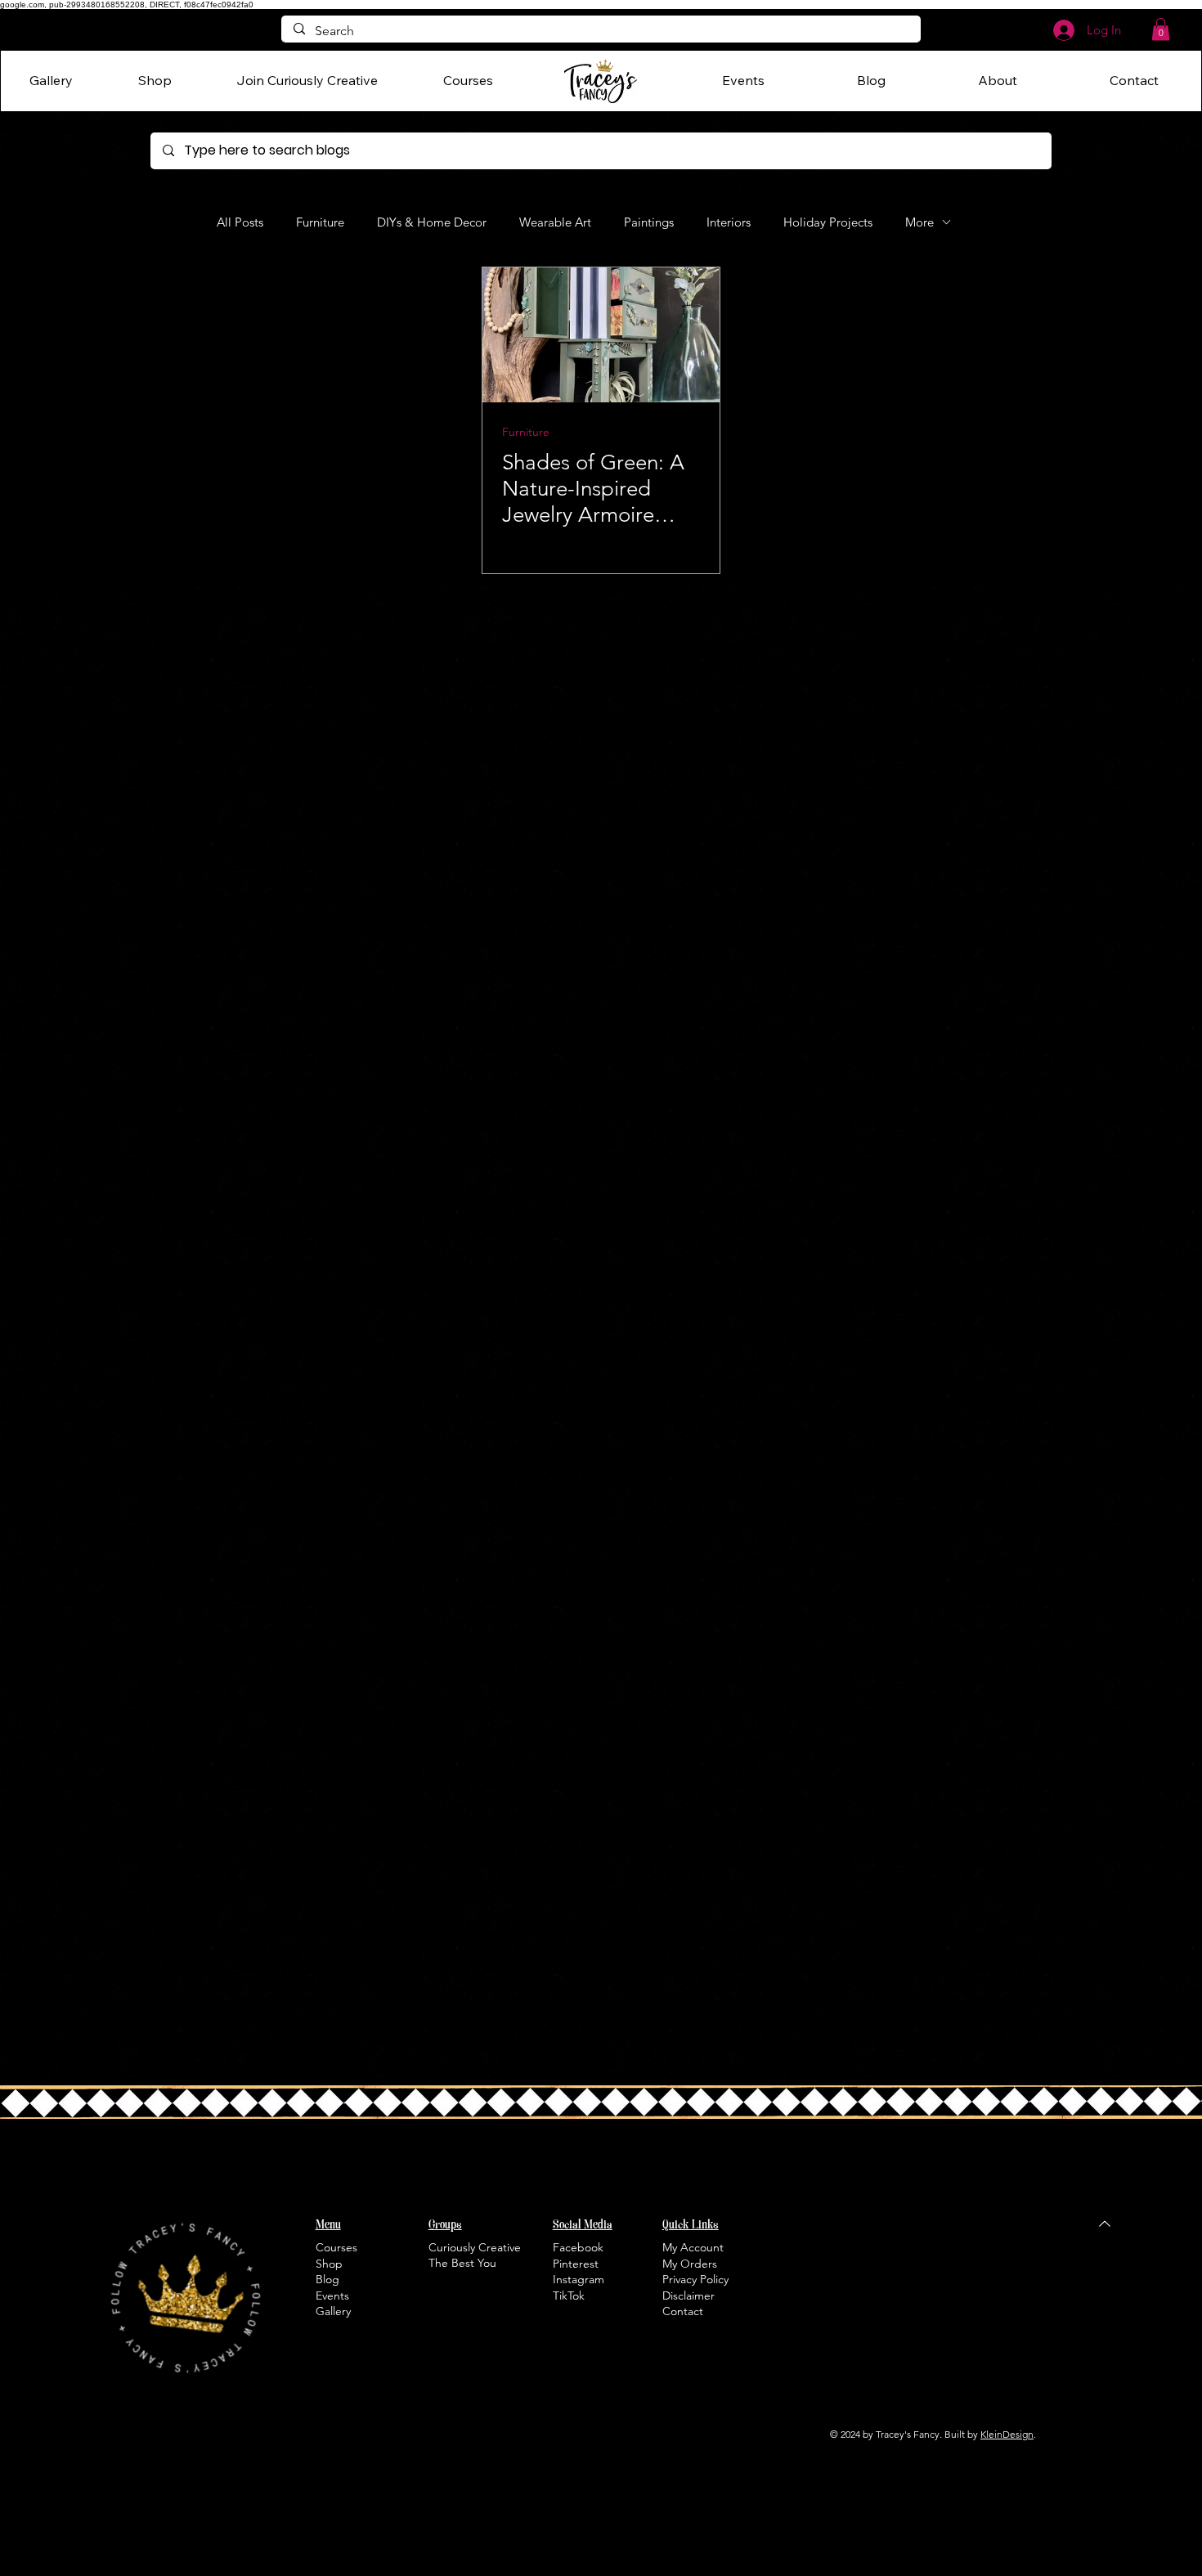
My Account (693, 2247)
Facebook (578, 2247)
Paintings (649, 222)
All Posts (240, 222)
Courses (336, 2247)
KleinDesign (1007, 2434)
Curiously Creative (475, 2247)
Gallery (333, 2311)
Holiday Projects (828, 222)
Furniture (320, 222)
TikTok (569, 2296)
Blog (327, 2279)
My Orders (690, 2264)
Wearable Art (555, 222)
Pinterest (576, 2264)
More (919, 222)
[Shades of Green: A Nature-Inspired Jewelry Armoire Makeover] (601, 335)
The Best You (462, 2263)
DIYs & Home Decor (432, 222)
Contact (683, 2311)
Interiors (729, 222)
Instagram (579, 2279)
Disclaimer (688, 2296)
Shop (329, 2264)
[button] (1161, 29)
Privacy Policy (695, 2279)
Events (332, 2296)
